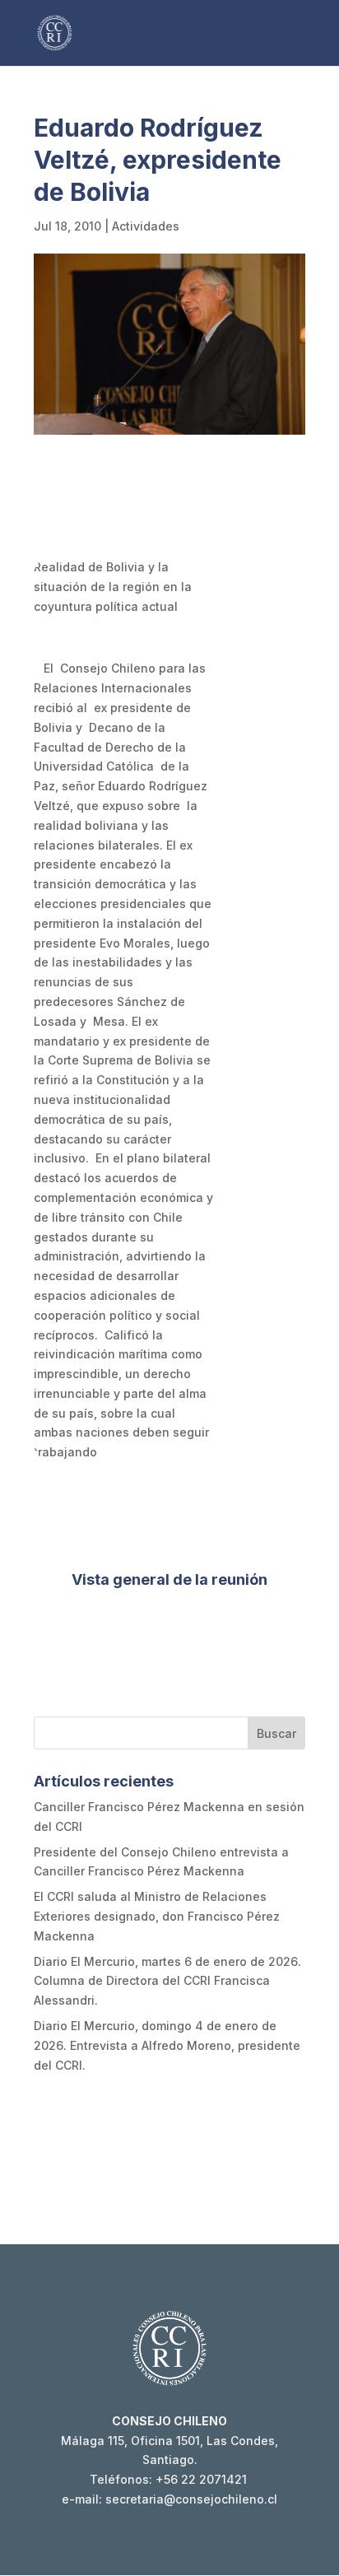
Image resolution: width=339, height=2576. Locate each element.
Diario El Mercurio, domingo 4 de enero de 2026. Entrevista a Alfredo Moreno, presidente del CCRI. (167, 2045)
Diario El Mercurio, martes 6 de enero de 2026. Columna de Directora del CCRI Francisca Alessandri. (167, 1981)
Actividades (146, 226)
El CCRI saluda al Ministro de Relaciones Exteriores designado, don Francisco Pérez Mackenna (157, 1916)
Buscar (276, 1733)
